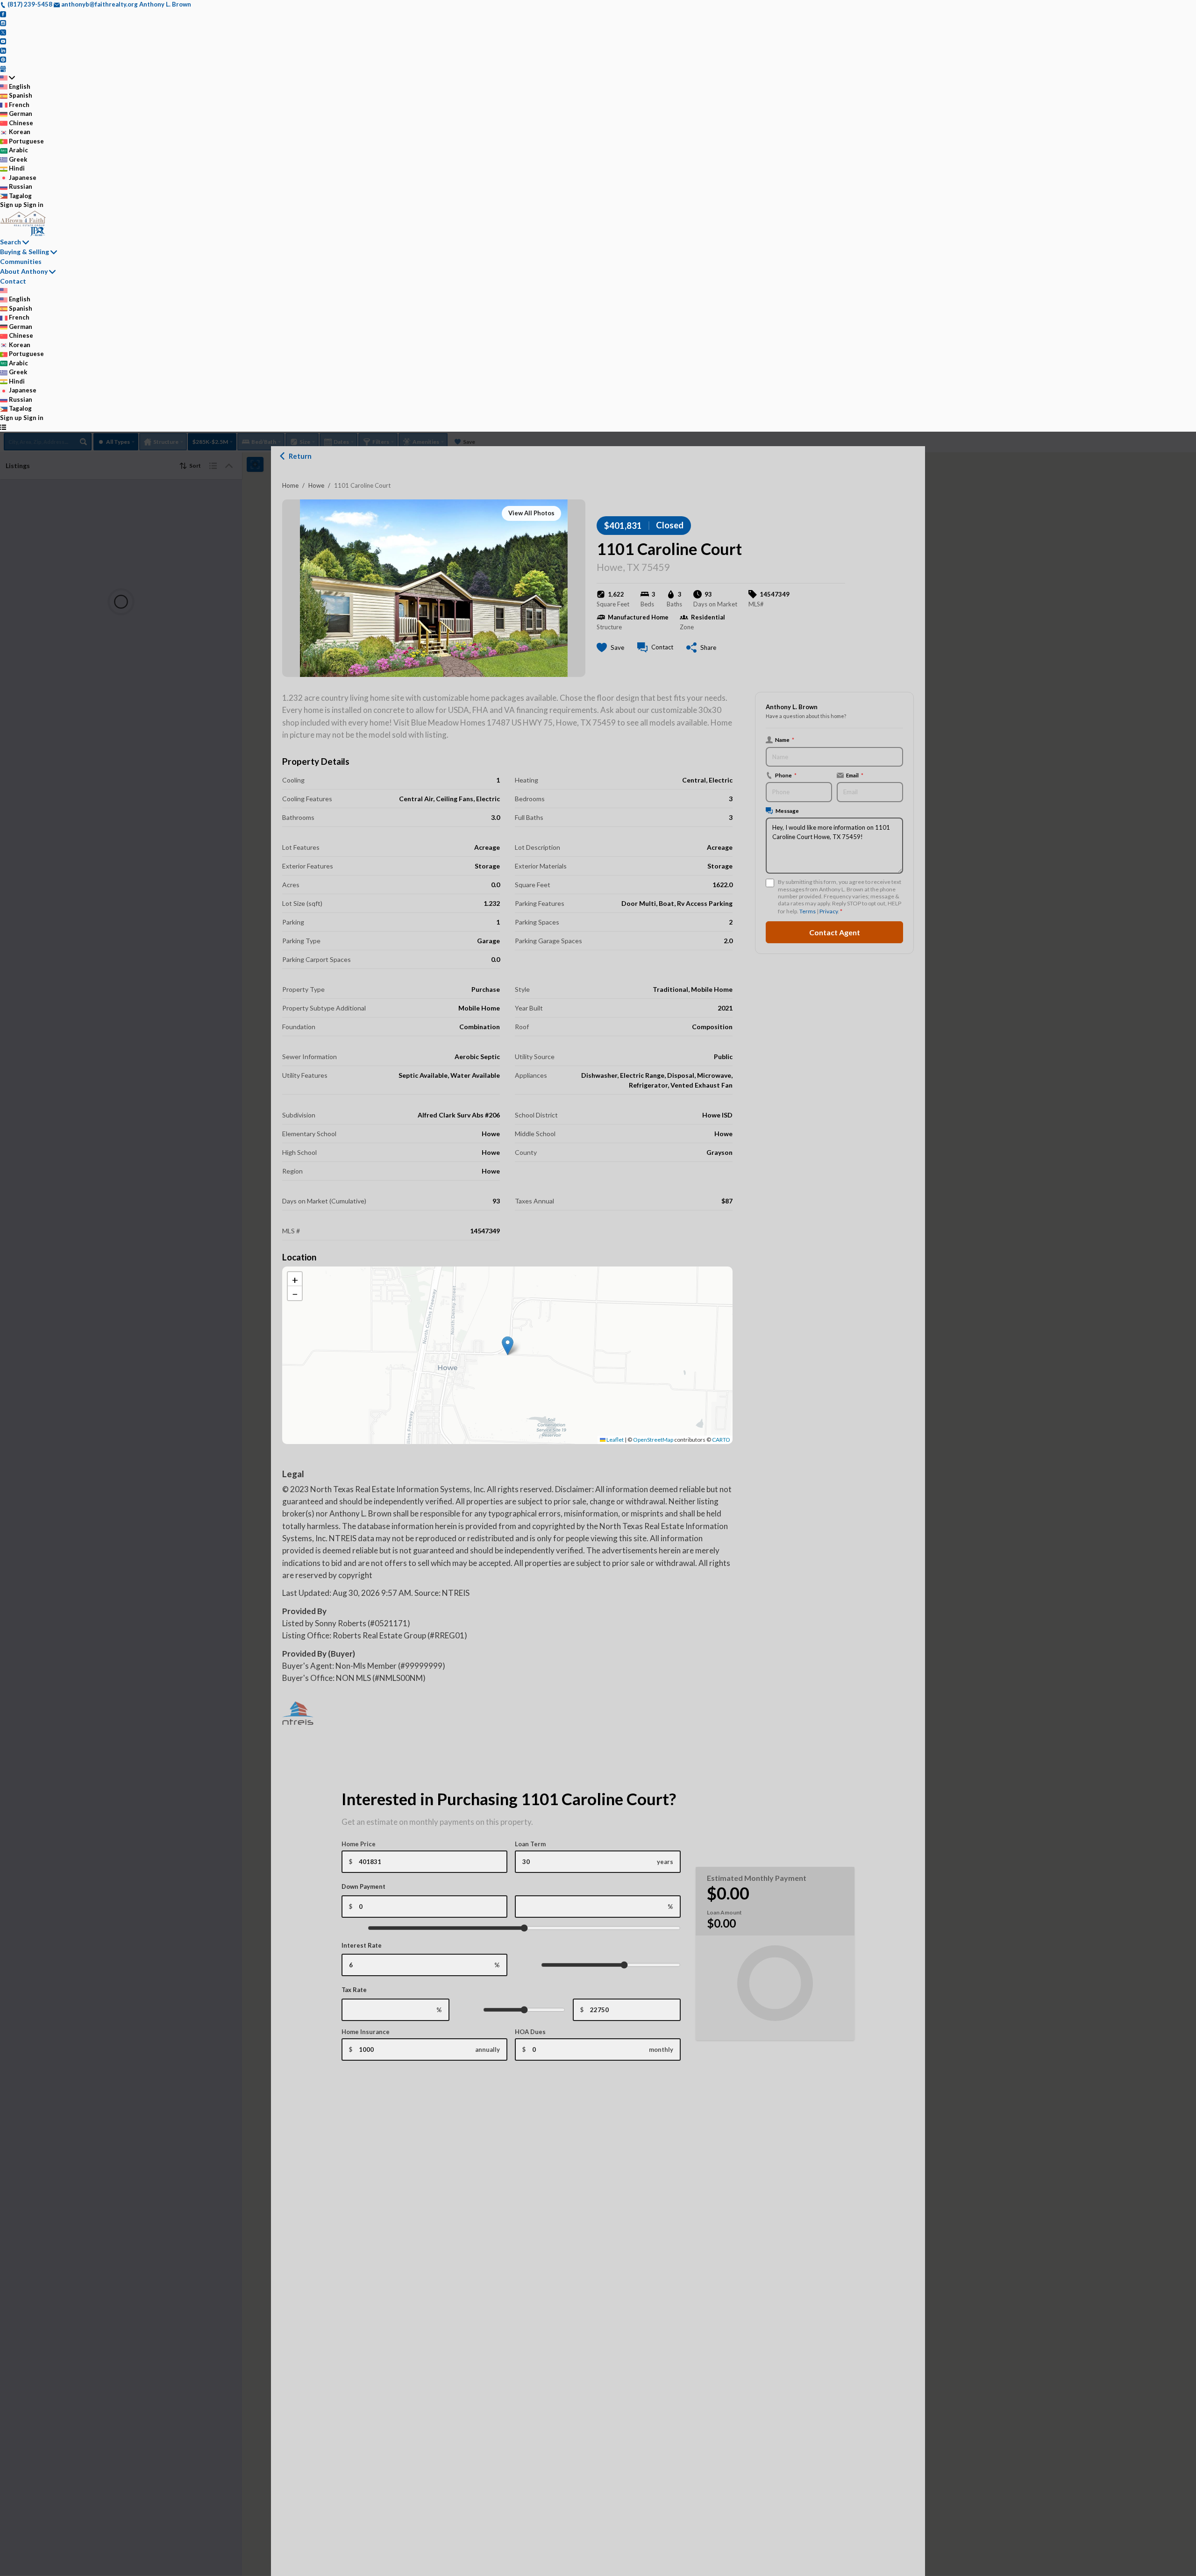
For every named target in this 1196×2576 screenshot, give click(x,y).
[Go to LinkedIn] (3, 50)
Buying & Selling (25, 252)
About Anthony (24, 271)
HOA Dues (530, 2032)
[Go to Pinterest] (3, 59)
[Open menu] (3, 427)
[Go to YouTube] (3, 41)
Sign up (11, 205)
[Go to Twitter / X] (3, 32)
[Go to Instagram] (3, 22)
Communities (21, 261)
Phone (786, 775)
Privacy (829, 911)
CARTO (721, 1440)
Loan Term (530, 1844)
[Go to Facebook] (3, 14)
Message (787, 811)
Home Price (359, 1844)
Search (11, 242)
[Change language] (7, 78)
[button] (508, 1346)
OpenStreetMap (653, 1440)
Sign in (33, 205)
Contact (13, 281)
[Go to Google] (3, 68)
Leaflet (615, 1440)
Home (290, 485)
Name (785, 740)
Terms (808, 911)
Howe (316, 485)
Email (855, 775)
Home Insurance (366, 2032)
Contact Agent (835, 932)
